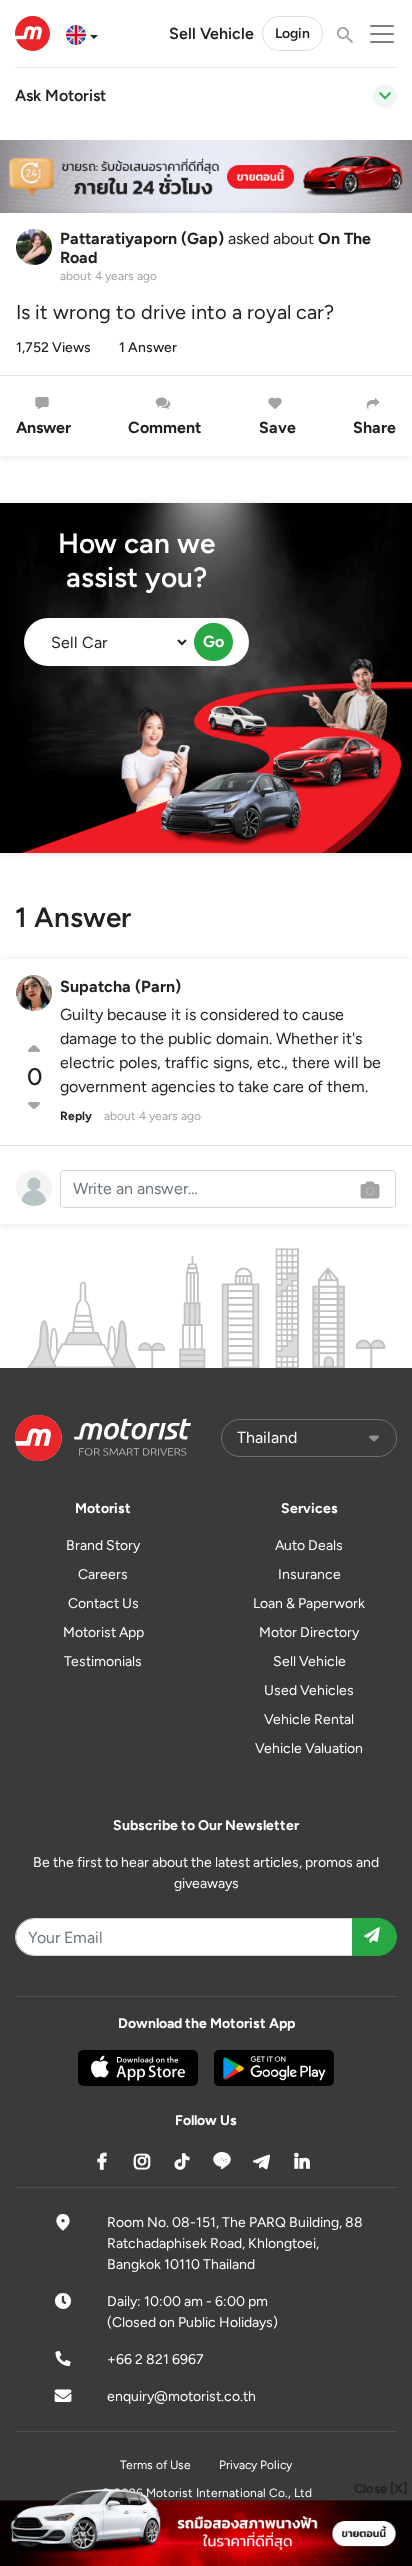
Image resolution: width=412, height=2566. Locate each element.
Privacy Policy (255, 2465)
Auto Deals (309, 1545)
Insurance (309, 1574)
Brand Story (103, 1545)
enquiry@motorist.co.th (181, 2396)
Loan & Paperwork (309, 1603)
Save (277, 427)
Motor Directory (309, 1632)
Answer (43, 427)
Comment (164, 427)
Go (213, 641)
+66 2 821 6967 (155, 2359)
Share (374, 427)
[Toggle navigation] (385, 96)
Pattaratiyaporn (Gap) (142, 238)
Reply (76, 1116)
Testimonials (103, 1661)
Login (292, 33)
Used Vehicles (309, 1690)
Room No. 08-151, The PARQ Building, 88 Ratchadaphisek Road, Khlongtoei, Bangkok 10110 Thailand (235, 2243)
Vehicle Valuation (309, 1748)
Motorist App (103, 1632)
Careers (103, 1574)
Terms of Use (155, 2465)
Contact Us (103, 1603)
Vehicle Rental (309, 1719)
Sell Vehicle (211, 33)
